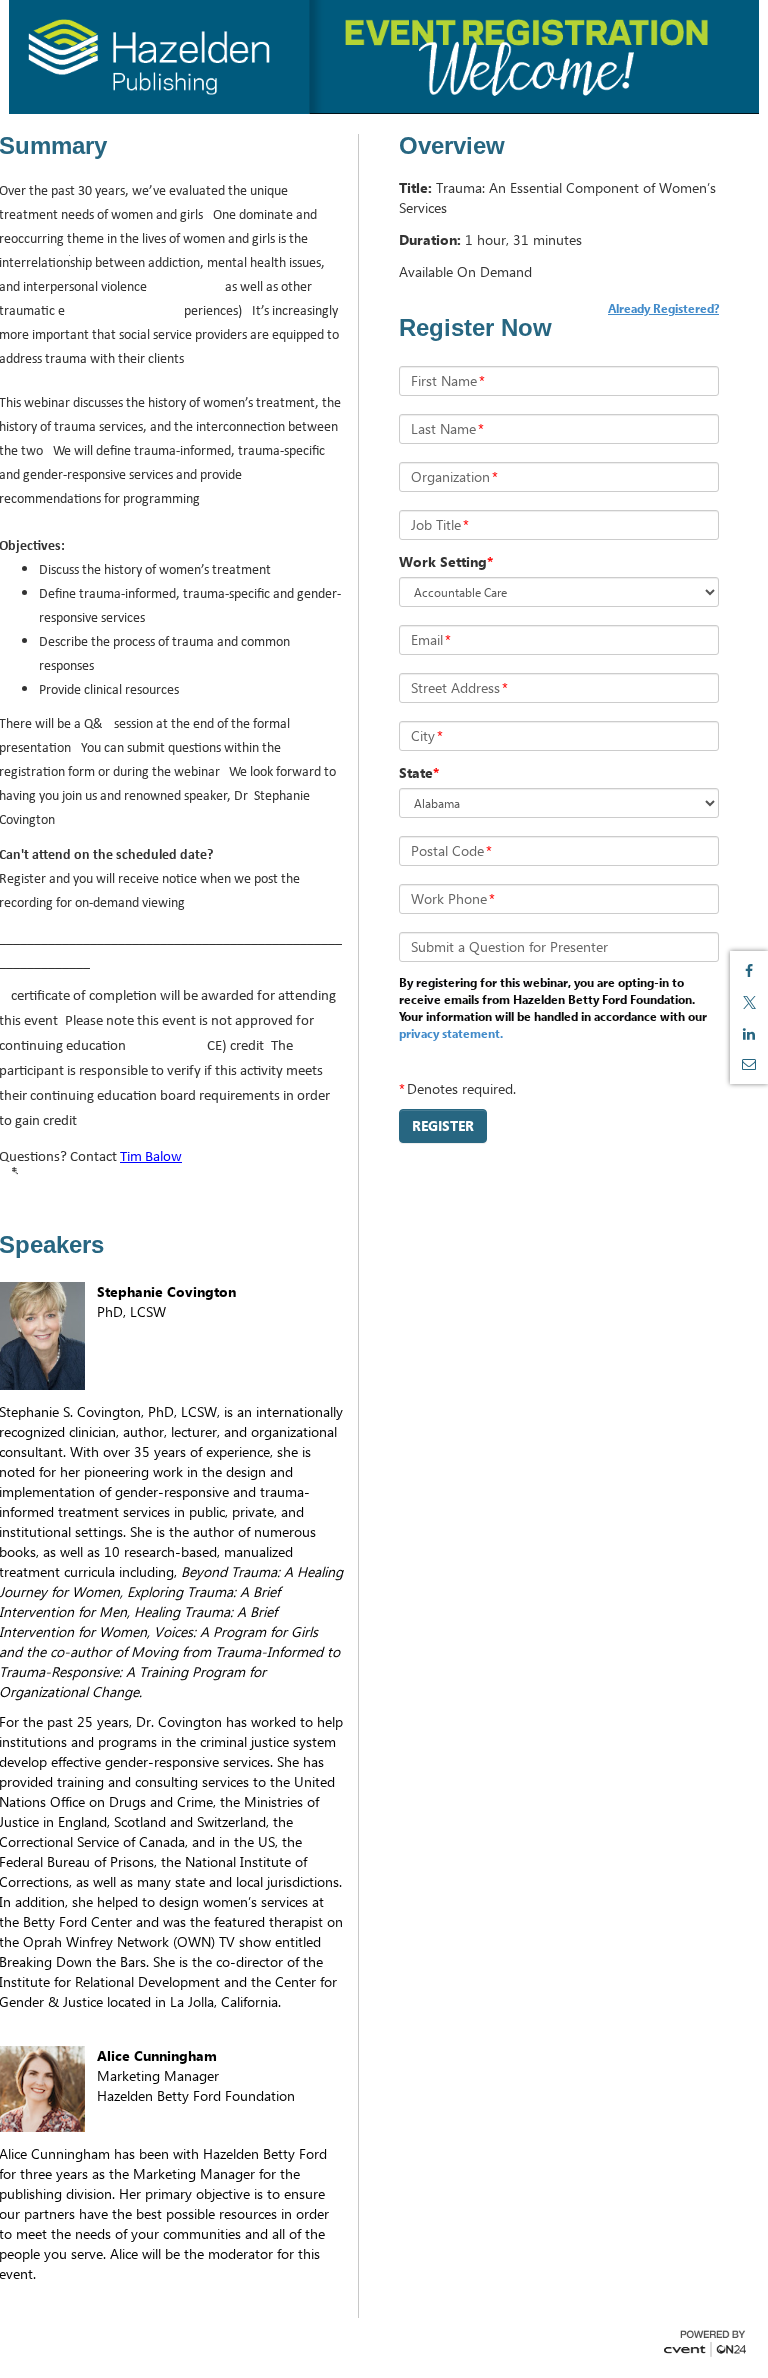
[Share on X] (749, 1002)
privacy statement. (451, 1033)
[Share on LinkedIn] (749, 1034)
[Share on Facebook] (749, 971)
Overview (452, 146)
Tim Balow (151, 1157)
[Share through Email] (749, 1064)
